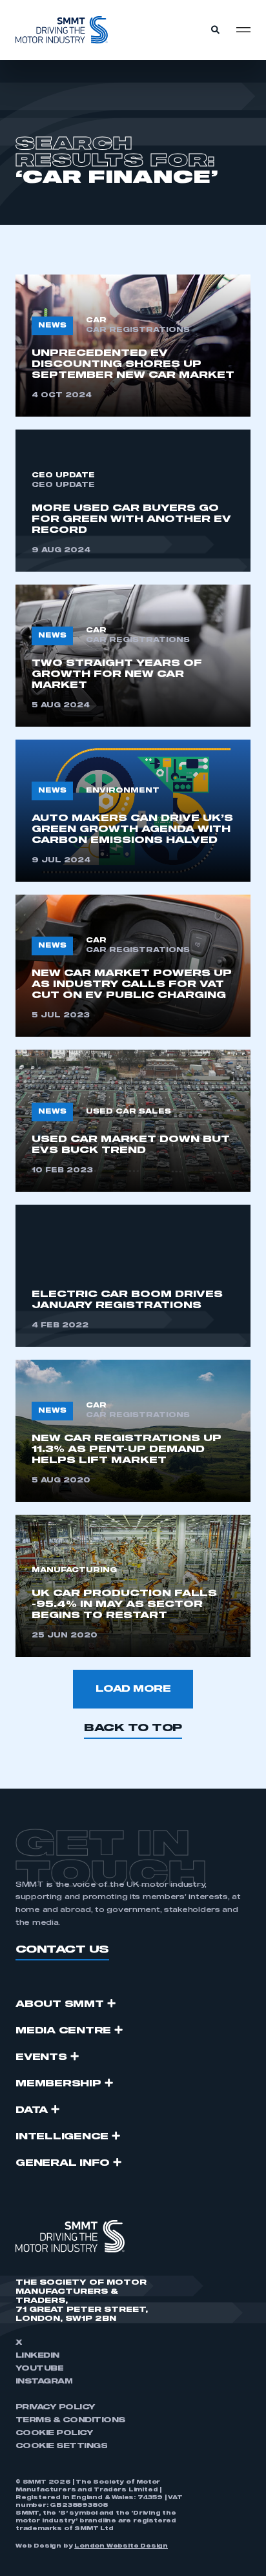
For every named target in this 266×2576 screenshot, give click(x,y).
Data (32, 2110)
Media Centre (63, 2031)
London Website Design (121, 2546)
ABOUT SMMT (60, 2004)
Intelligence (62, 2137)
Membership (58, 2084)
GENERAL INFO (63, 2163)
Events (41, 2057)
